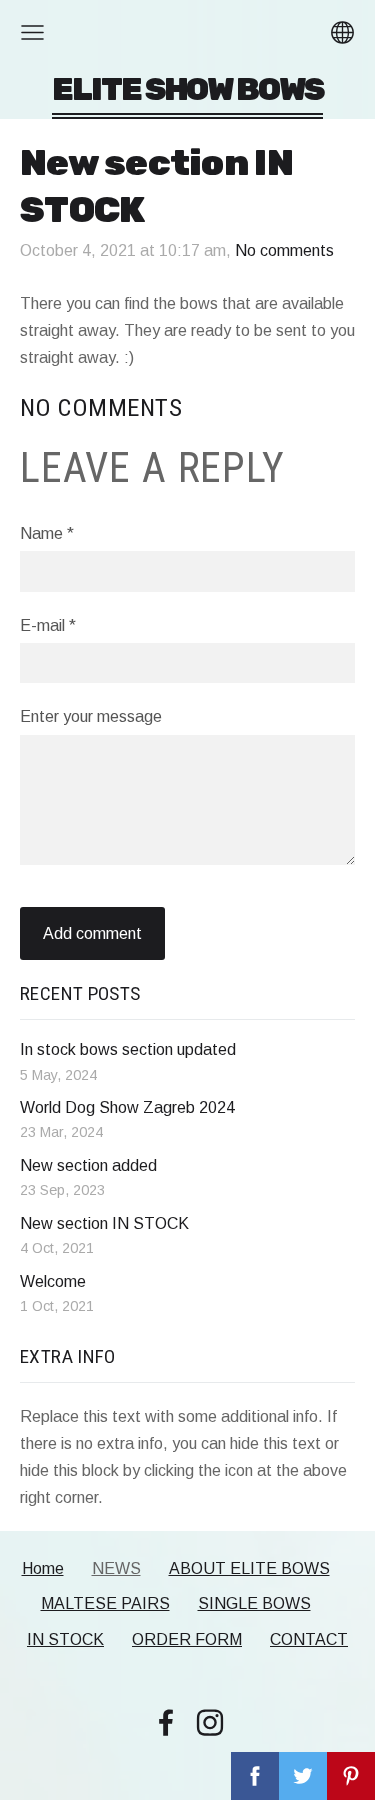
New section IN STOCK (104, 1223)
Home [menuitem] (43, 1568)
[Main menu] (32, 32)
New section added (88, 1165)
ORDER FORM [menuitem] (187, 1639)
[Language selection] (342, 32)
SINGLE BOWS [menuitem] (254, 1603)
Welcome (53, 1281)
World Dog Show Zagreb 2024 (127, 1107)
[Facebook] (166, 1722)
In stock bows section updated (128, 1049)
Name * (47, 533)
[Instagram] (210, 1722)
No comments (284, 250)
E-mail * (48, 625)
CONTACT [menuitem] (309, 1639)
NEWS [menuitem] (116, 1568)
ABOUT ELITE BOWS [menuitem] (249, 1568)
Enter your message (91, 716)
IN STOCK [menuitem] (65, 1639)
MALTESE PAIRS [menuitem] (105, 1603)
